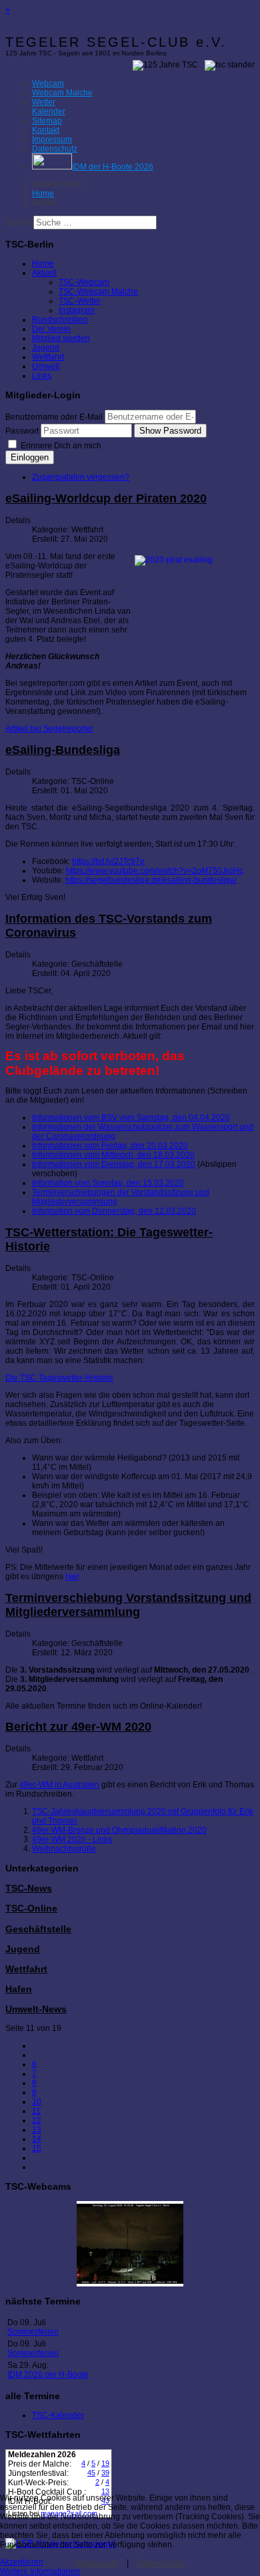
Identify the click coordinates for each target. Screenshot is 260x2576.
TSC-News (29, 1888)
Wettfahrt (48, 357)
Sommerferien (33, 2332)
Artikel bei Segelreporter (49, 729)
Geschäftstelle (38, 1929)
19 (105, 2463)
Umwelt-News (36, 2009)
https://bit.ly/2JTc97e (108, 861)
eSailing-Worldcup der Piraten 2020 (106, 498)
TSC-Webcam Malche (98, 292)
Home (43, 264)
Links (42, 376)
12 (37, 2120)
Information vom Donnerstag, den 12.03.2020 (114, 1211)
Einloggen (30, 457)
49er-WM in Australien (59, 1785)
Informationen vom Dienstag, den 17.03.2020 (114, 1164)
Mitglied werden (61, 338)
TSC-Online (31, 1908)
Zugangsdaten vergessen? (81, 477)
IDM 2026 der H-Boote (48, 2375)
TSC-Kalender (58, 2415)
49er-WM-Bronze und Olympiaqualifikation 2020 (119, 1830)
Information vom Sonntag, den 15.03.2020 (108, 1183)
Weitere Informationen (40, 2571)
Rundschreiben (60, 320)
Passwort (22, 431)
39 (105, 2473)
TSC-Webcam (84, 282)
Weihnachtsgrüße (64, 1849)
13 (37, 2130)
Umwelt (46, 366)
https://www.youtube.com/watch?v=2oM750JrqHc (155, 871)
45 (91, 2473)
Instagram (77, 310)
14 (37, 2139)
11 (36, 2111)
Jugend (46, 348)
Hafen (19, 1989)
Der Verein (51, 329)
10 (37, 2102)
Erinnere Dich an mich (60, 446)
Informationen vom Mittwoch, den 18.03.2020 (113, 1155)
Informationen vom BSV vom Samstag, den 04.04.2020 (131, 1118)
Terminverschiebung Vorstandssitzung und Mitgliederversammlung (128, 1605)
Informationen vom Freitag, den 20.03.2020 (110, 1146)
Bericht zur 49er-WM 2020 (78, 1727)
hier (72, 1577)
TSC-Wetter (80, 301)
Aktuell (44, 273)
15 (37, 2148)
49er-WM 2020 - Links (72, 1839)
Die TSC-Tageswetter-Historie (59, 1378)
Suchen (19, 223)
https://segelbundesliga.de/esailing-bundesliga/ (151, 880)
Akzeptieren (22, 2562)
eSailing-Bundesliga (63, 750)
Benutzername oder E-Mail (54, 417)
